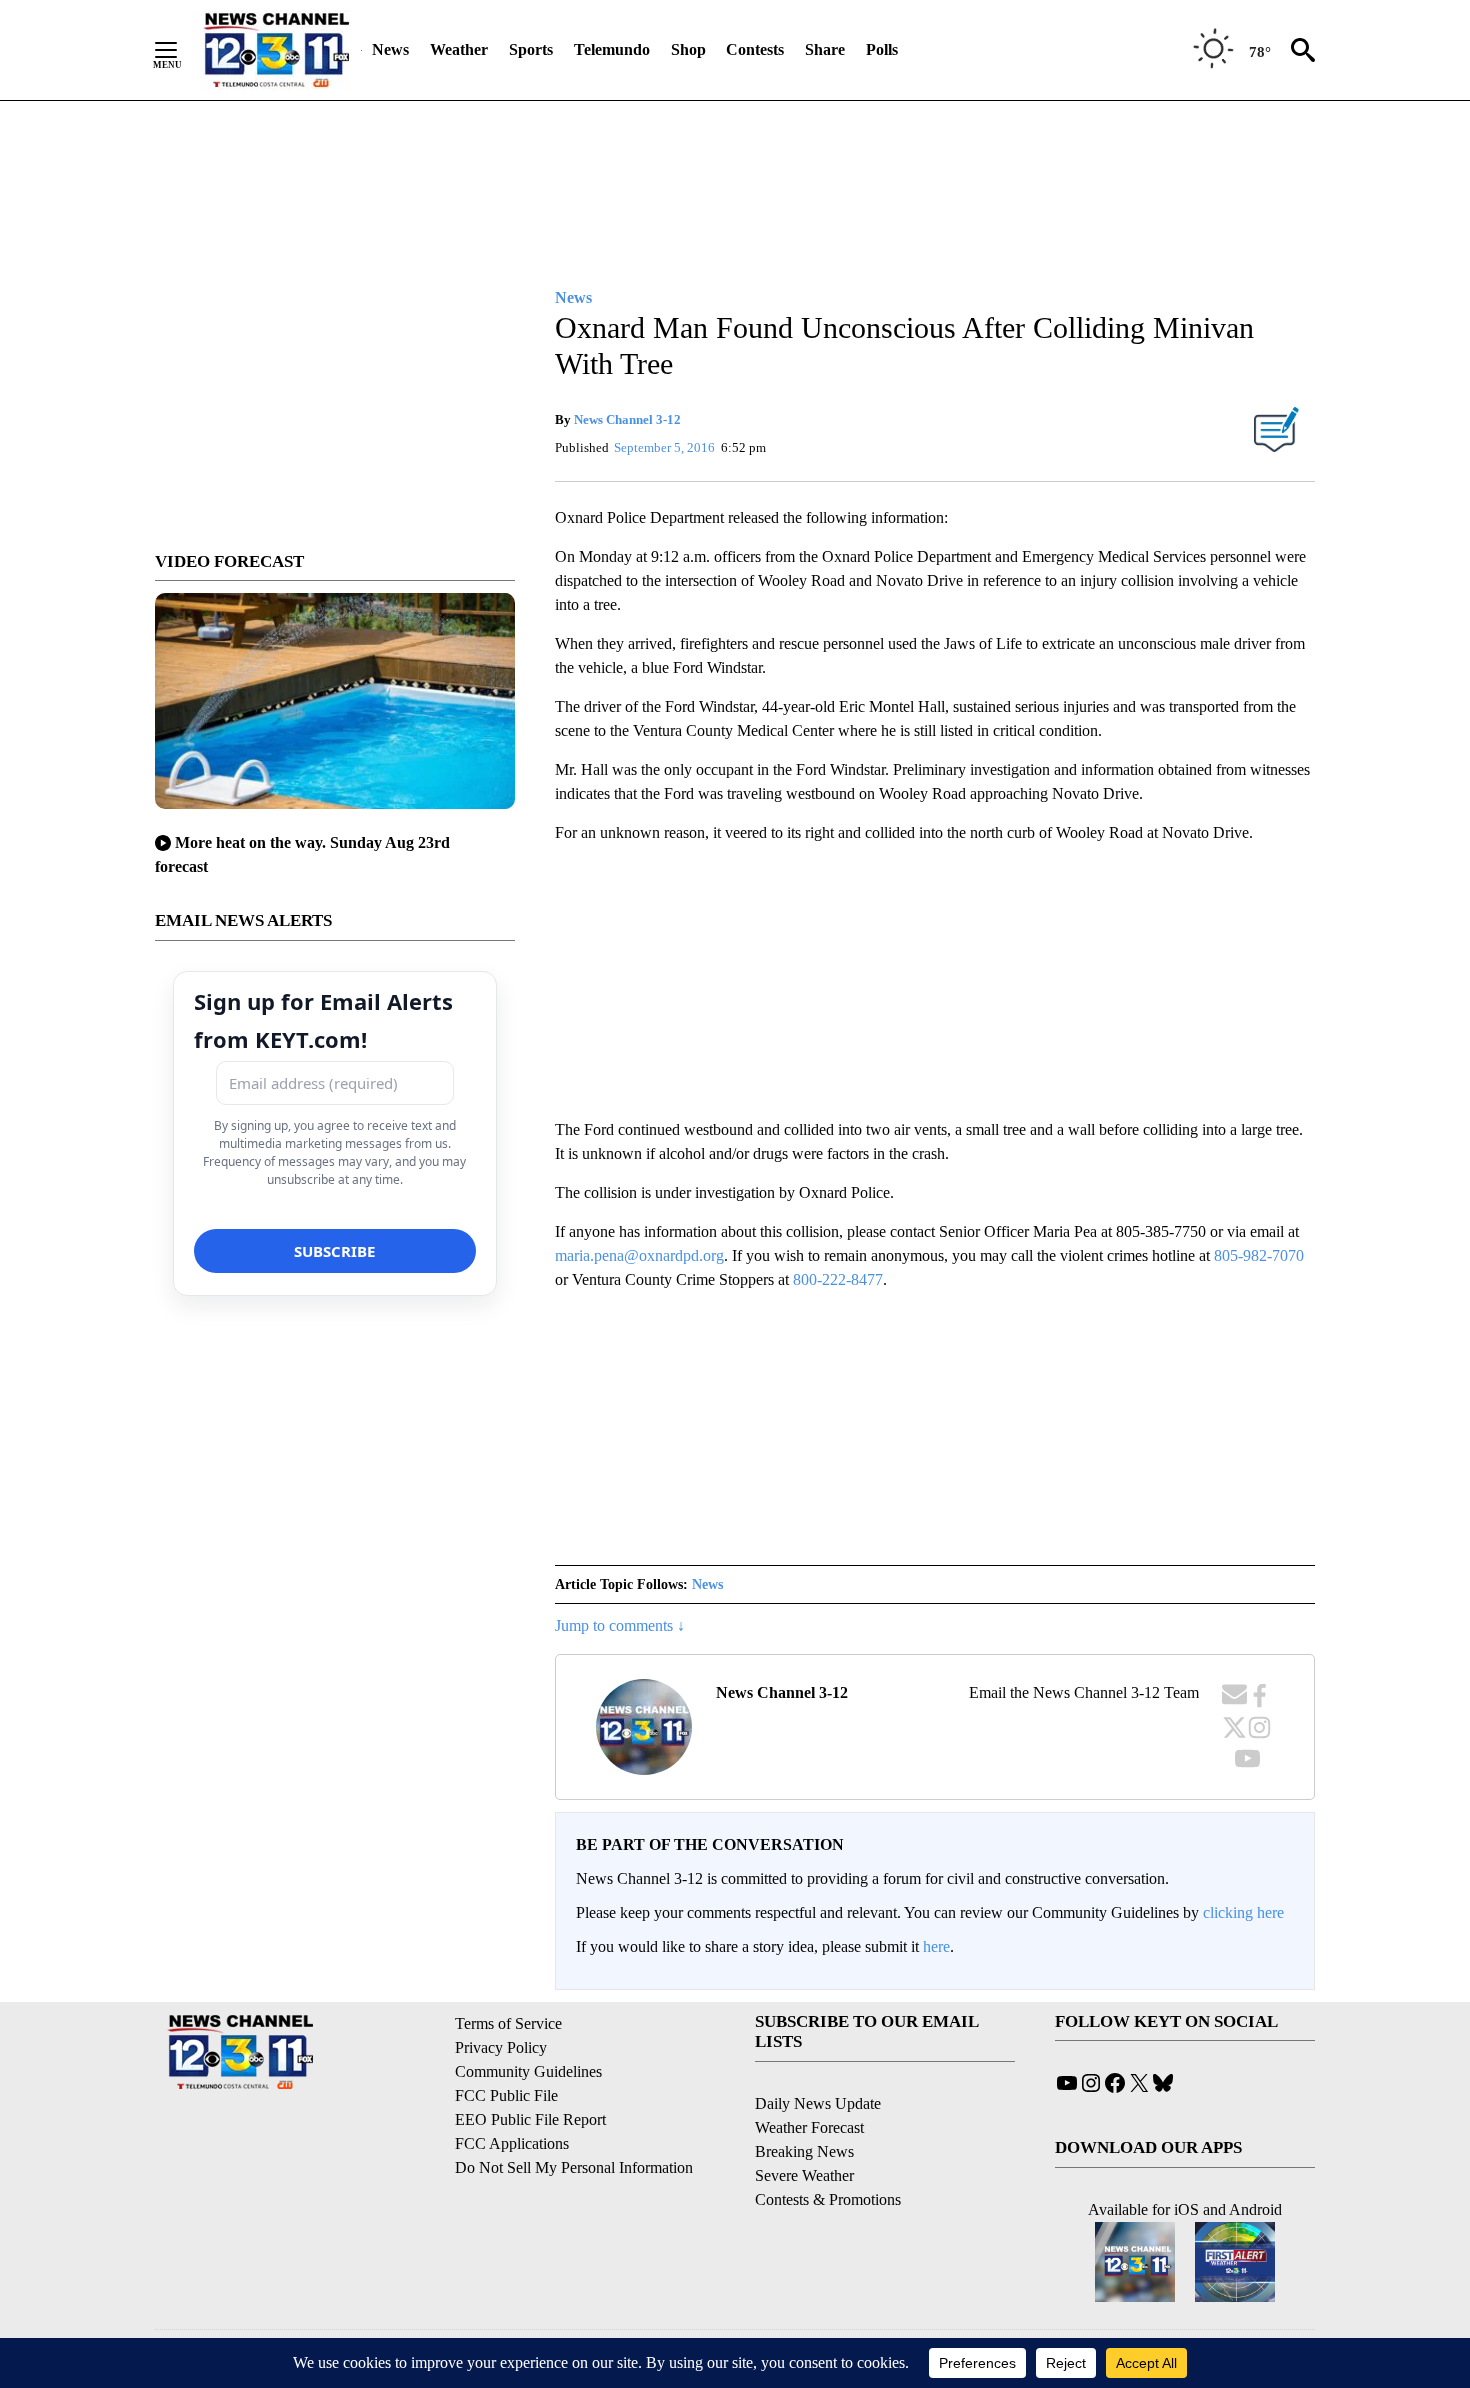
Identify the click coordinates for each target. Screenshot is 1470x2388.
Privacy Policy (501, 2047)
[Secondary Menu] (181, 50)
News (390, 49)
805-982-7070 (1259, 1255)
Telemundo (612, 49)
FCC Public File (506, 2095)
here (936, 1946)
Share (825, 49)
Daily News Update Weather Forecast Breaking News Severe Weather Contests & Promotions (828, 2151)
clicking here (1243, 1912)
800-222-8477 (838, 1279)
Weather (459, 49)
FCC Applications (512, 2143)
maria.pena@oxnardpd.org (639, 1255)
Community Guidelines (528, 2071)
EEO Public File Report (530, 2119)
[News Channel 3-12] (276, 50)
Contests (755, 49)
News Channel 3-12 (627, 419)
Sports (531, 49)
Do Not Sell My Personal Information (574, 2167)
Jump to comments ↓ (620, 1625)
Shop (688, 49)
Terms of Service (508, 2023)
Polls (882, 49)
